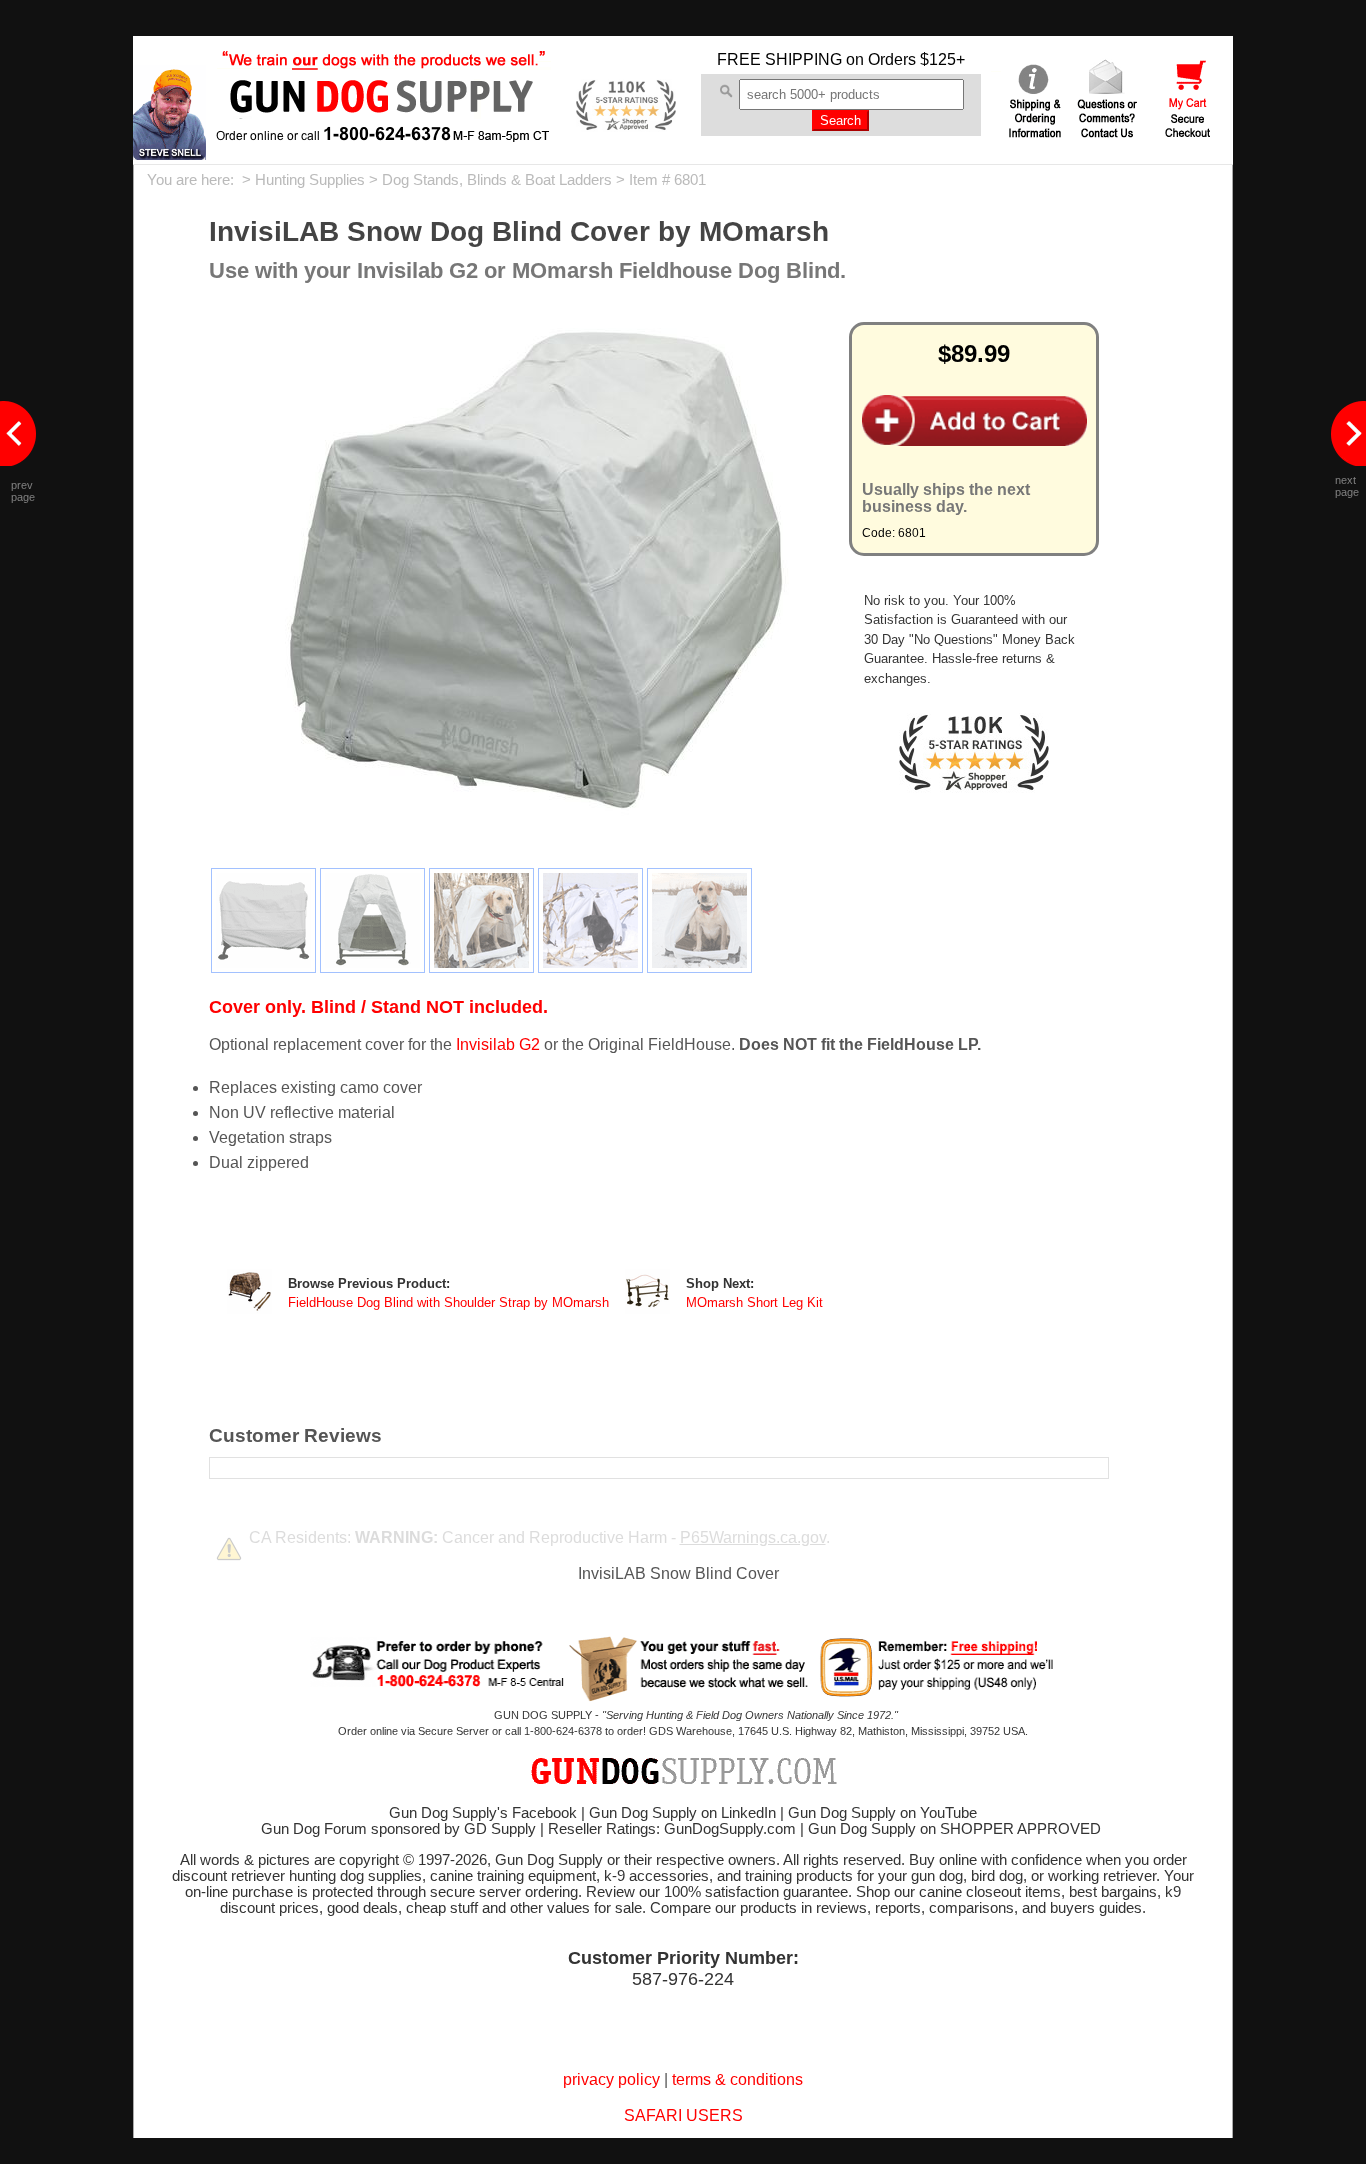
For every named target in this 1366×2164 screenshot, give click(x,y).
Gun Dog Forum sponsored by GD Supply (398, 1829)
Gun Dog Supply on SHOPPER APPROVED (954, 1829)
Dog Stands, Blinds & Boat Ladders (497, 180)
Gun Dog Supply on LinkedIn (682, 1813)
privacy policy (611, 2079)
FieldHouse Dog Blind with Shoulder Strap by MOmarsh (448, 1303)
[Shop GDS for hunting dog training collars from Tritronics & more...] (384, 128)
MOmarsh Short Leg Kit (754, 1303)
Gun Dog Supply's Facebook (483, 1813)
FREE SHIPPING (779, 59)
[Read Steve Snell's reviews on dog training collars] (169, 154)
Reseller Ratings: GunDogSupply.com (672, 1829)
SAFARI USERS (683, 2115)
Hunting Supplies (310, 180)
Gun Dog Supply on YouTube (882, 1813)
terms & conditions (737, 2079)
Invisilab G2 (498, 1044)
